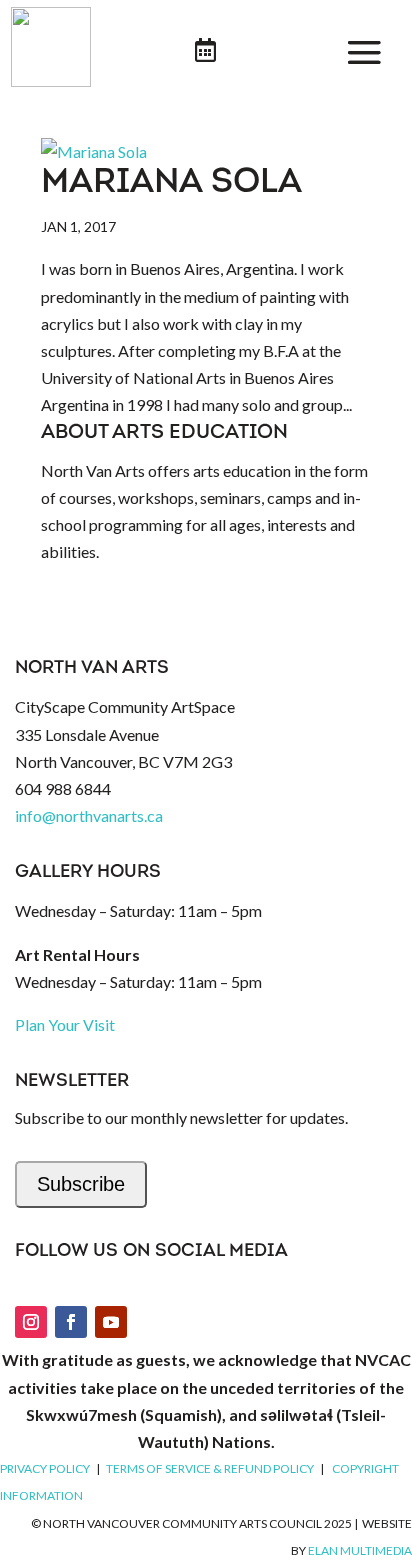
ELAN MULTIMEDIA (360, 1550)
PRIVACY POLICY (45, 1468)
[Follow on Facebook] (71, 1322)
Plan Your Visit (65, 1024)
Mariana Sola (171, 183)
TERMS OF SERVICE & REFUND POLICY (210, 1468)
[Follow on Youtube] (111, 1322)
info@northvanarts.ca (89, 815)
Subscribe (81, 1184)
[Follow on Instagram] (31, 1322)
